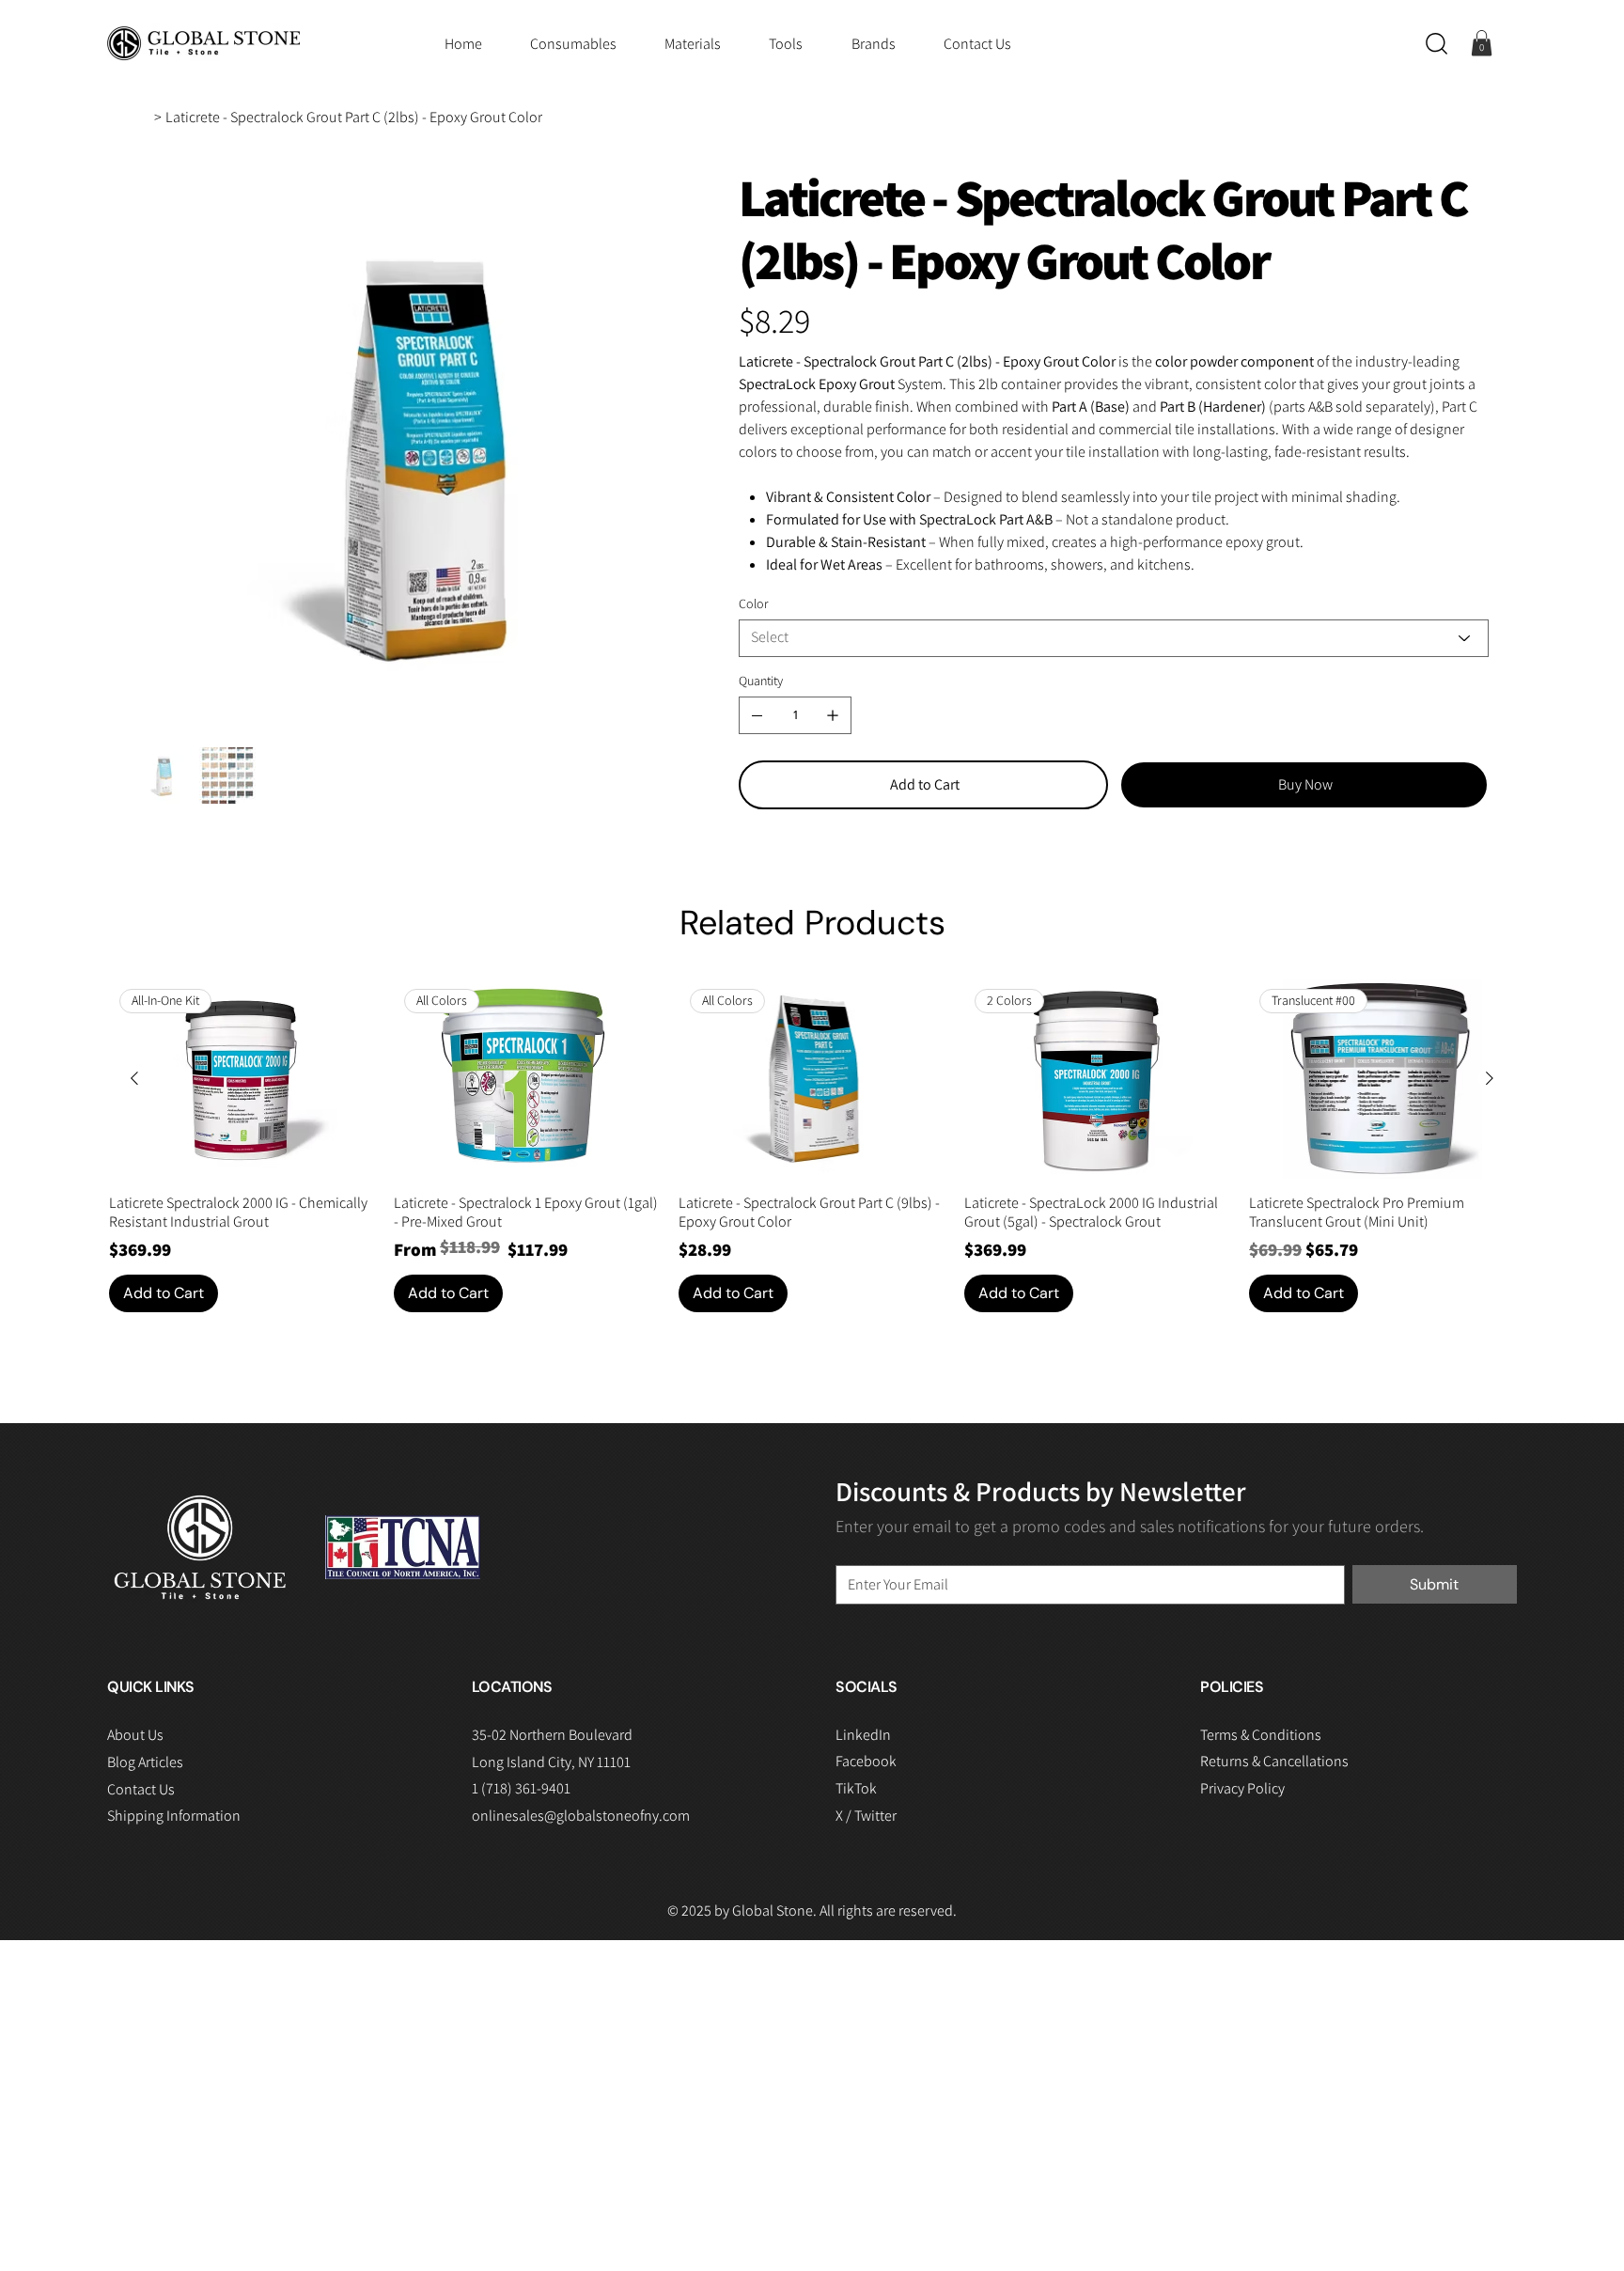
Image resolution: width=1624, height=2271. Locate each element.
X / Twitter (866, 1816)
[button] (1437, 44)
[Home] (143, 117)
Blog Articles (145, 1762)
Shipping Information (174, 1816)
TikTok (856, 1788)
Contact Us (141, 1789)
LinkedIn (863, 1735)
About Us (135, 1735)
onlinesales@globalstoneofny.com (581, 1816)
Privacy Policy (1242, 1788)
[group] (812, 1145)
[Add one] (833, 715)
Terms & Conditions (1261, 1735)
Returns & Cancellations (1274, 1761)
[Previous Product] (134, 1078)
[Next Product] (1490, 1078)
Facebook (866, 1761)
